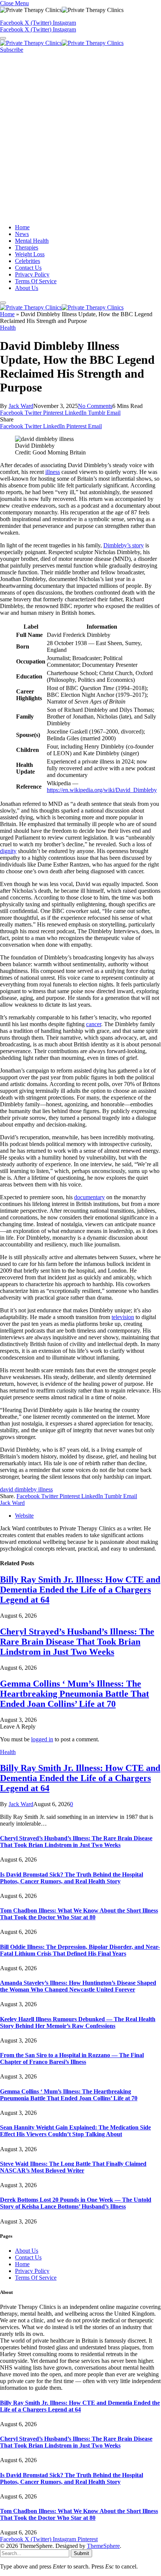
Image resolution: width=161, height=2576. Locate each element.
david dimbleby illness (26, 1489)
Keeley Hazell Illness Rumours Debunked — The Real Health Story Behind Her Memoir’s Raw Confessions (78, 2022)
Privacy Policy (32, 274)
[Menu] (3, 38)
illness (53, 472)
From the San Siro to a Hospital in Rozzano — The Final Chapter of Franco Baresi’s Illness (72, 2058)
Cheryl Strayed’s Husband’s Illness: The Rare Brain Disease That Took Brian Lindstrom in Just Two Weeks (77, 1642)
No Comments (95, 406)
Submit (81, 2553)
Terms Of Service (36, 281)
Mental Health (32, 241)
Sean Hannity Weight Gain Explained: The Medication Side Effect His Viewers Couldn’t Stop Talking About (75, 2131)
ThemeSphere (103, 2546)
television (123, 1317)
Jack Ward (21, 406)
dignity (8, 851)
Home (22, 227)
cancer (94, 1024)
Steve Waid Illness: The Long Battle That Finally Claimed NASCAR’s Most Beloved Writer (73, 2167)
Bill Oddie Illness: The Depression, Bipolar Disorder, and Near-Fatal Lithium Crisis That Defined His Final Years (80, 1950)
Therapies (27, 247)
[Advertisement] (80, 137)
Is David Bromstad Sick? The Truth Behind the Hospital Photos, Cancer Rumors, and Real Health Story (72, 1878)
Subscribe (12, 50)
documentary (89, 1197)
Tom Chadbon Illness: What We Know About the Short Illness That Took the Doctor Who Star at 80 (79, 1914)
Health (8, 328)
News (22, 234)
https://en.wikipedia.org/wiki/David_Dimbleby (102, 790)
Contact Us (28, 268)
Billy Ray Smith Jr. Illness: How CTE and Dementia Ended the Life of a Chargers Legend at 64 (80, 1590)
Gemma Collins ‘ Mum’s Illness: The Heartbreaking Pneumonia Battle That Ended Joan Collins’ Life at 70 (75, 1694)
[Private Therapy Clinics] (62, 43)
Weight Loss (30, 254)
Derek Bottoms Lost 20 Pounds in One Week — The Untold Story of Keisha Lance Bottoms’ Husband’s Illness (76, 2203)
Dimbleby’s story (124, 545)
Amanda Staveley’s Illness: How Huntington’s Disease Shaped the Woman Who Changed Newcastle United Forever (78, 1986)
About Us (27, 288)
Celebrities (28, 261)
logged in (42, 1739)
